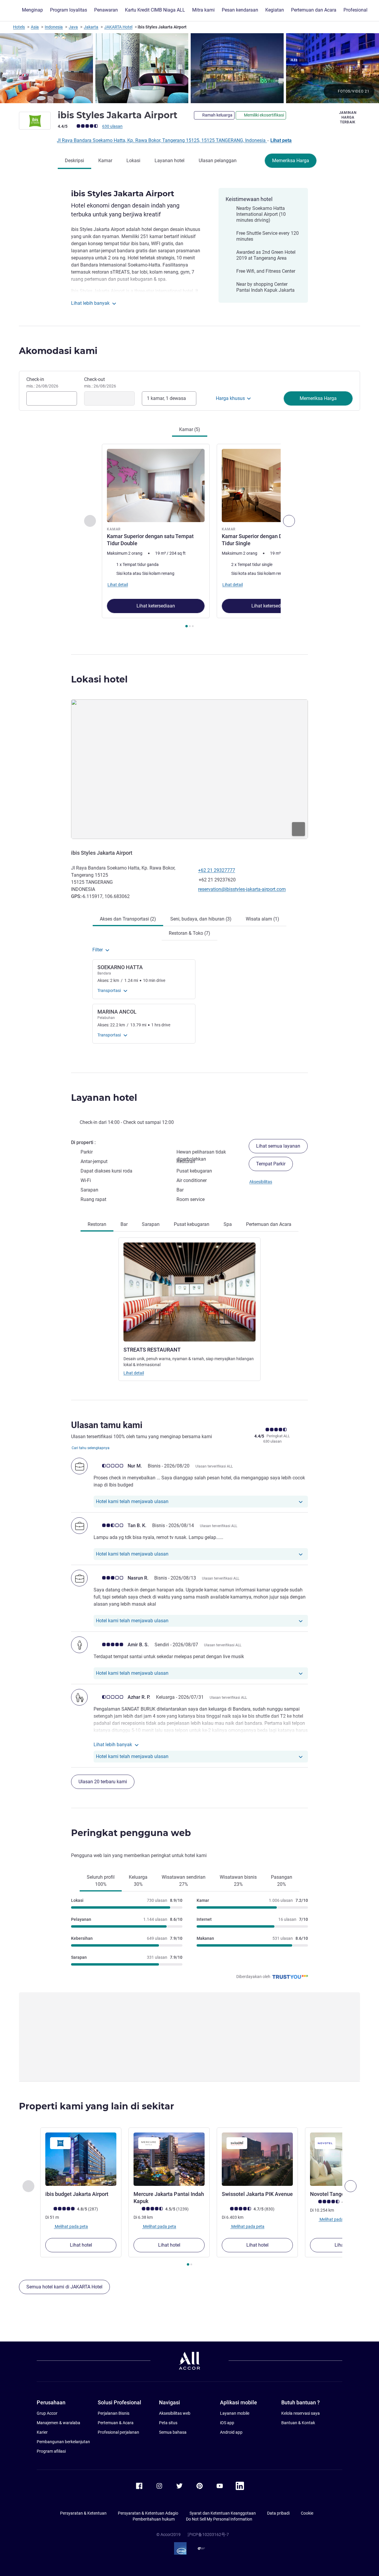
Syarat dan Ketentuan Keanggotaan (223, 2513)
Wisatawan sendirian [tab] (184, 1881)
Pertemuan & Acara (116, 2423)
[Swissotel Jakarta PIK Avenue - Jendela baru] (257, 2159)
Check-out (100, 382)
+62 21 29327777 (217, 870)
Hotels (19, 27)
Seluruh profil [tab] (101, 1881)
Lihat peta (281, 140)
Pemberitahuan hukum (154, 2519)
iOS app (227, 2423)
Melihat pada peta (71, 2226)
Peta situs (168, 2423)
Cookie (307, 2513)
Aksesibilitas (261, 1182)
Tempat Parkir (271, 1164)
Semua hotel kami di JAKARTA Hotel (64, 2287)
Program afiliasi (51, 2451)
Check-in (42, 382)
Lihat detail (134, 1373)
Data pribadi (278, 2513)
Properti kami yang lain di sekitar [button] (97, 2106)
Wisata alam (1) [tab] (262, 919)
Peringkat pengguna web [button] (131, 1833)
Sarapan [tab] (151, 1224)
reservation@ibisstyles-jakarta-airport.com (242, 889)
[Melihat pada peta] (189, 769)
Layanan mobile (235, 2413)
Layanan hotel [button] (104, 1098)
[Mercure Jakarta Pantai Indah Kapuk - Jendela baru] (169, 2159)
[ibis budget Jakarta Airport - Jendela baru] (81, 2159)
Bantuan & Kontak (298, 2423)
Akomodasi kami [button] (58, 351)
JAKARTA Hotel (118, 27)
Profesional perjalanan (118, 2432)
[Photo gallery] (189, 68)
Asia (35, 27)
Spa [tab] (228, 1224)
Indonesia (54, 27)
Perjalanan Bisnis (114, 2413)
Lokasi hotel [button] (99, 679)
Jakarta (91, 27)
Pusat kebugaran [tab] (192, 1224)
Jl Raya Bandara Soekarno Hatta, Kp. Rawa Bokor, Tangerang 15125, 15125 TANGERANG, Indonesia (162, 140)
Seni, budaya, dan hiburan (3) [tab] (201, 919)
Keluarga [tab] (138, 1881)
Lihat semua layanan (278, 1146)
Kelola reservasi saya (301, 2413)
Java (73, 27)
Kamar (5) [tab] (190, 429)
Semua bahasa (173, 2432)
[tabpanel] (189, 536)
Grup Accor (47, 2413)
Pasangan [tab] (282, 1881)
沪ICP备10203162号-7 (208, 2534)
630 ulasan (112, 126)
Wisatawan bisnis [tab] (238, 1881)
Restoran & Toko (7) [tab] (189, 933)
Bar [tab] (124, 1224)
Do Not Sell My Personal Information (219, 2519)
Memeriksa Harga (291, 161)
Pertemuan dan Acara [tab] (269, 1224)
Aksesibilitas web (175, 2413)
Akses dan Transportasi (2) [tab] (128, 919)
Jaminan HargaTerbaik (348, 117)
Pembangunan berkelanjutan (63, 2442)
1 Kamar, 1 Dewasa (166, 398)
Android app (231, 2432)
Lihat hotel (81, 2245)
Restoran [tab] (97, 1224)
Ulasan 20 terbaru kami (103, 1782)
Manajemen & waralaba (58, 2423)
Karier (42, 2432)
